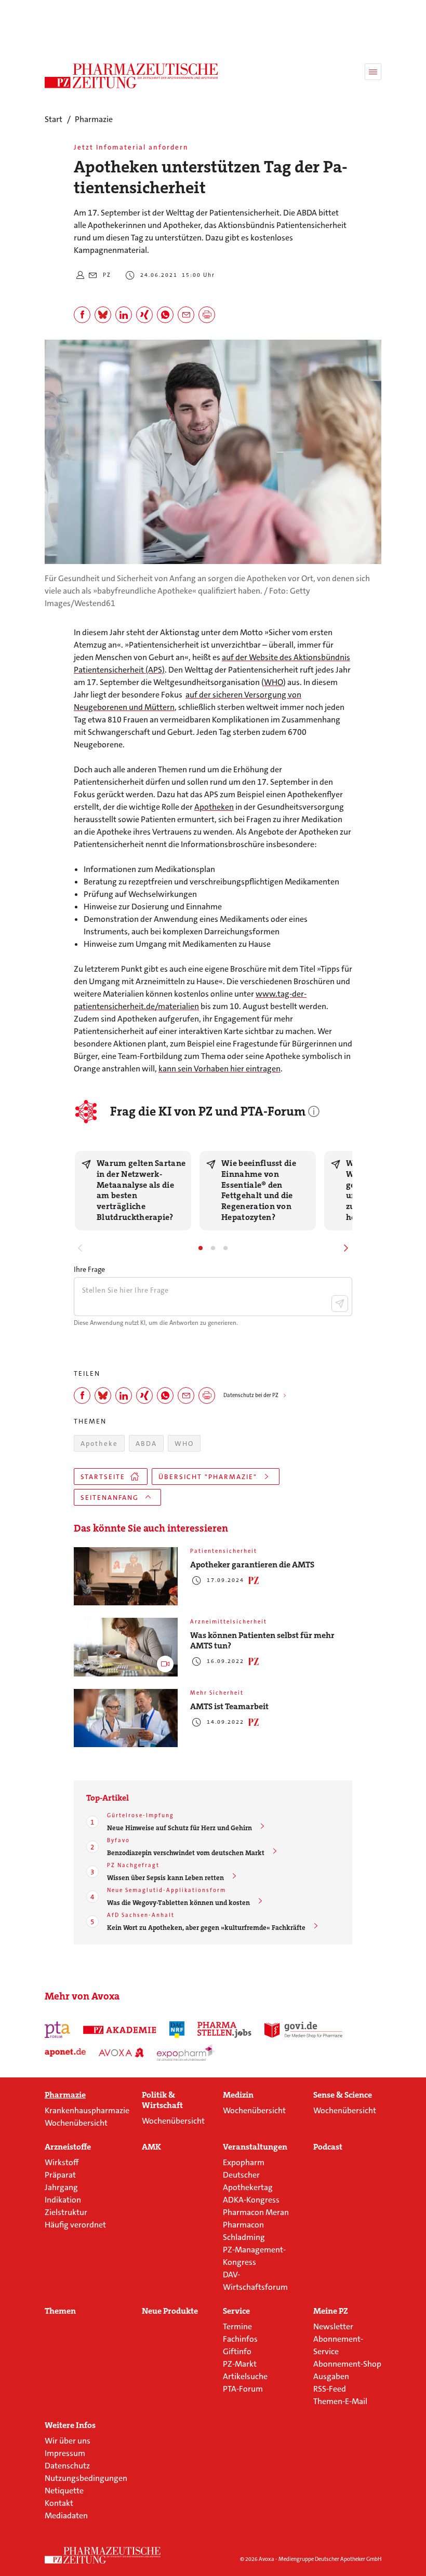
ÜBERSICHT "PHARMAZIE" (208, 1477)
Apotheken (214, 807)
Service (236, 2311)
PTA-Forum (243, 2389)
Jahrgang (61, 2187)
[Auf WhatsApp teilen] (165, 315)
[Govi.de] (303, 2030)
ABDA (146, 1444)
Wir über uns (68, 2441)
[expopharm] (186, 2052)
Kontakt (59, 2503)
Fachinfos (240, 2339)
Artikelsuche (245, 2376)
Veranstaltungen (255, 2147)
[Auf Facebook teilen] (82, 315)
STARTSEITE (103, 1477)
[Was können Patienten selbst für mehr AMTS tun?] (126, 1647)
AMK (151, 2147)
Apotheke (99, 1444)
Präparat (60, 2175)
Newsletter (333, 2326)
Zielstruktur (66, 2212)
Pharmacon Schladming (244, 2231)
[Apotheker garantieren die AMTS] (126, 1577)
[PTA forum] (57, 2030)
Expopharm (244, 2162)
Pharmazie (65, 2095)
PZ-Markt (240, 2364)
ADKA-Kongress (251, 2200)
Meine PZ (331, 2311)
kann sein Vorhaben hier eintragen (219, 1069)
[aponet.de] (65, 2052)
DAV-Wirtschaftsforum (255, 2281)
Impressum (65, 2453)
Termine (237, 2326)
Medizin (238, 2095)
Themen (60, 2311)
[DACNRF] (177, 2030)
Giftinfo (237, 2351)
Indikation (63, 2200)
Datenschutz (67, 2466)
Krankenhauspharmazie (87, 2110)
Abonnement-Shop (347, 2364)
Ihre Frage (89, 1269)
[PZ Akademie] (120, 2030)
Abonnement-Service (338, 2345)
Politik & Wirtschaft (162, 2100)
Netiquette (64, 2491)
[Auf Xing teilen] (144, 315)
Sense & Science (343, 2095)
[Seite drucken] (207, 315)
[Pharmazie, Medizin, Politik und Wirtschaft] (132, 76)
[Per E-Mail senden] (186, 315)
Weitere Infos (70, 2425)
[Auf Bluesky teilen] (103, 315)
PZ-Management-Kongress (254, 2256)
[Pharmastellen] (224, 2030)
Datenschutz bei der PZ (251, 1395)
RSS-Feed (330, 2389)
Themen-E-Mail (340, 2401)
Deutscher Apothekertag (248, 2181)
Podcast (328, 2147)
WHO (274, 682)
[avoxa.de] (121, 2052)
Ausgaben (331, 2376)
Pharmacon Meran (256, 2212)
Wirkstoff (62, 2162)
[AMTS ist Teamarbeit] (126, 1718)
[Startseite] (103, 2555)
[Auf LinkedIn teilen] (124, 315)
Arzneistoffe (68, 2147)
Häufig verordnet (75, 2225)
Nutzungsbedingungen (86, 2478)
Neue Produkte (170, 2311)
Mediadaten (66, 2515)
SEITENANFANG (110, 1498)
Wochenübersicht (76, 2123)
